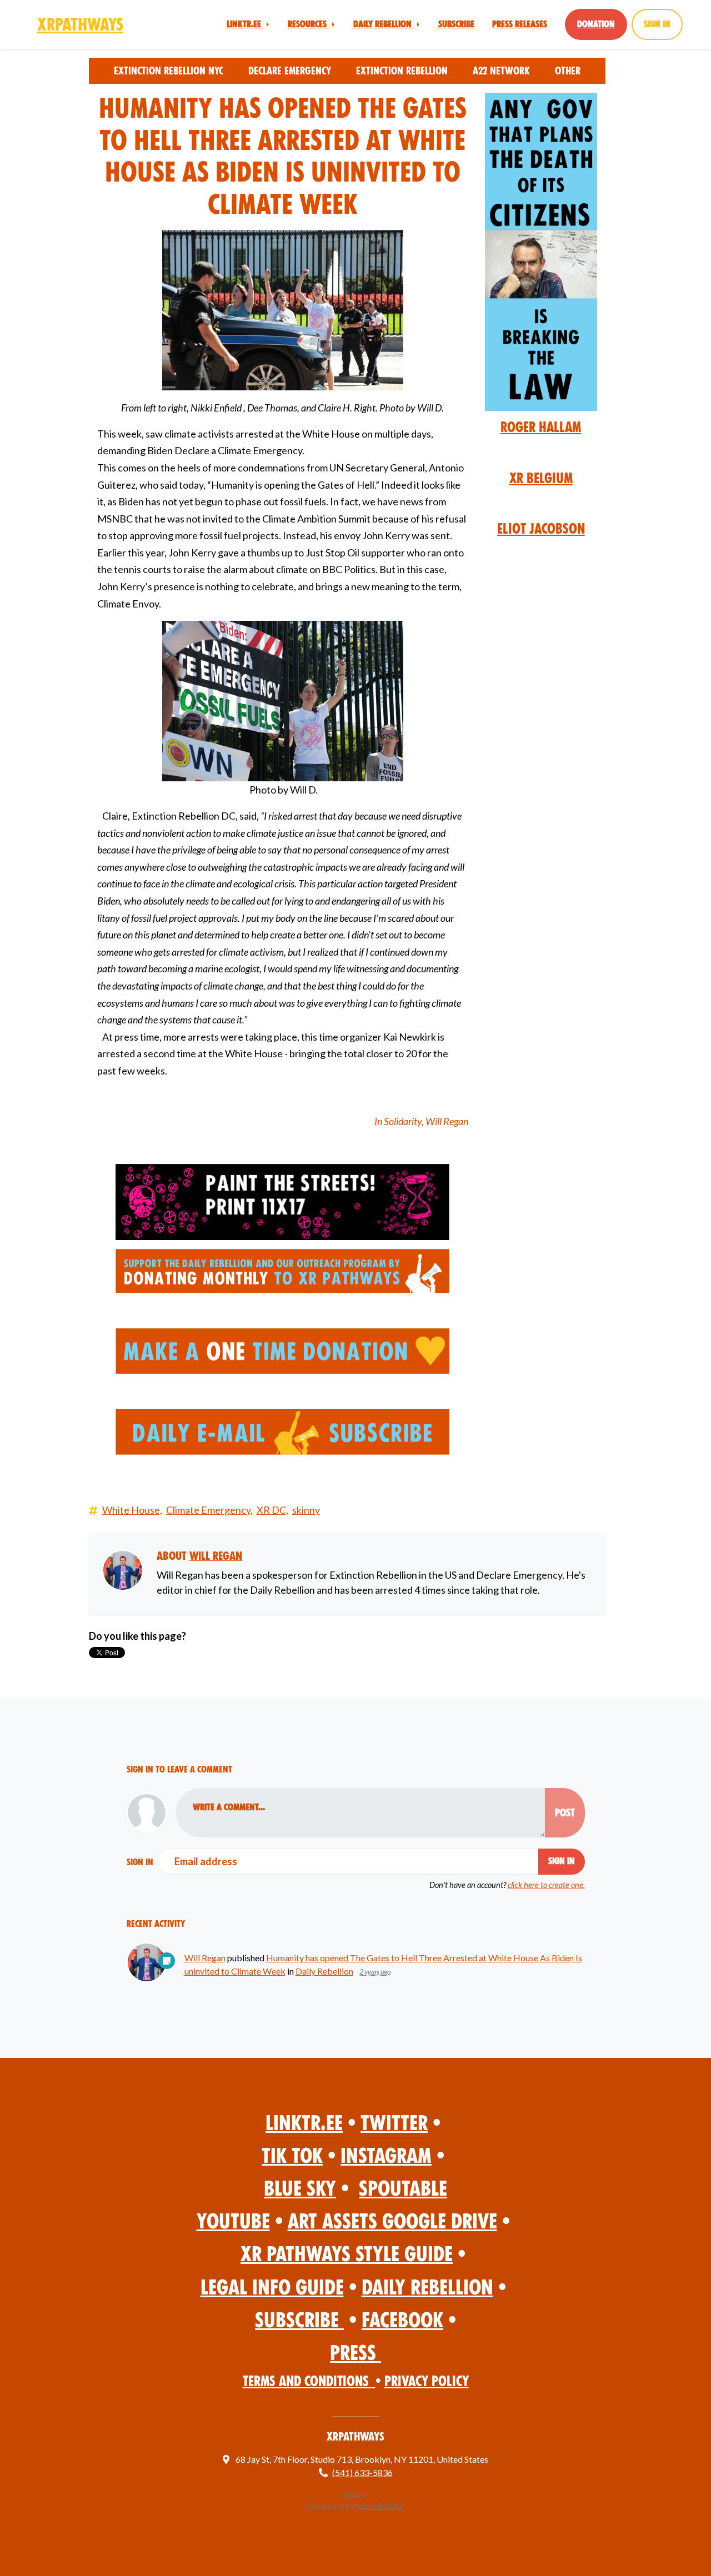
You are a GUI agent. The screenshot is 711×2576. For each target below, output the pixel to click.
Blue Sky (300, 2189)
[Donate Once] (282, 1349)
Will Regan (216, 1556)
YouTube (233, 2221)
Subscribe (456, 24)
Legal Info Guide (272, 2288)
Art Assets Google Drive (392, 2221)
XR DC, (272, 1510)
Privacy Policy (427, 2381)
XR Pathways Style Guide (347, 2254)
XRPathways (80, 24)
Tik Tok (292, 2156)
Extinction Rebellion (402, 71)
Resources (308, 24)
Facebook (402, 2320)
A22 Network (501, 71)
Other (568, 71)
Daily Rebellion (384, 24)
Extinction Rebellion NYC (169, 71)
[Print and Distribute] (283, 1202)
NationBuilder (379, 2506)
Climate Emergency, (209, 1510)
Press (355, 2353)
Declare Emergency (290, 71)
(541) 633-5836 (362, 2472)
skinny (306, 1510)
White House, (132, 1510)
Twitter (394, 2123)
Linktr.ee (245, 24)
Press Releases (520, 24)
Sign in (657, 24)
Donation (596, 24)
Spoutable (403, 2189)
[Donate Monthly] (283, 1271)
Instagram (386, 2156)
